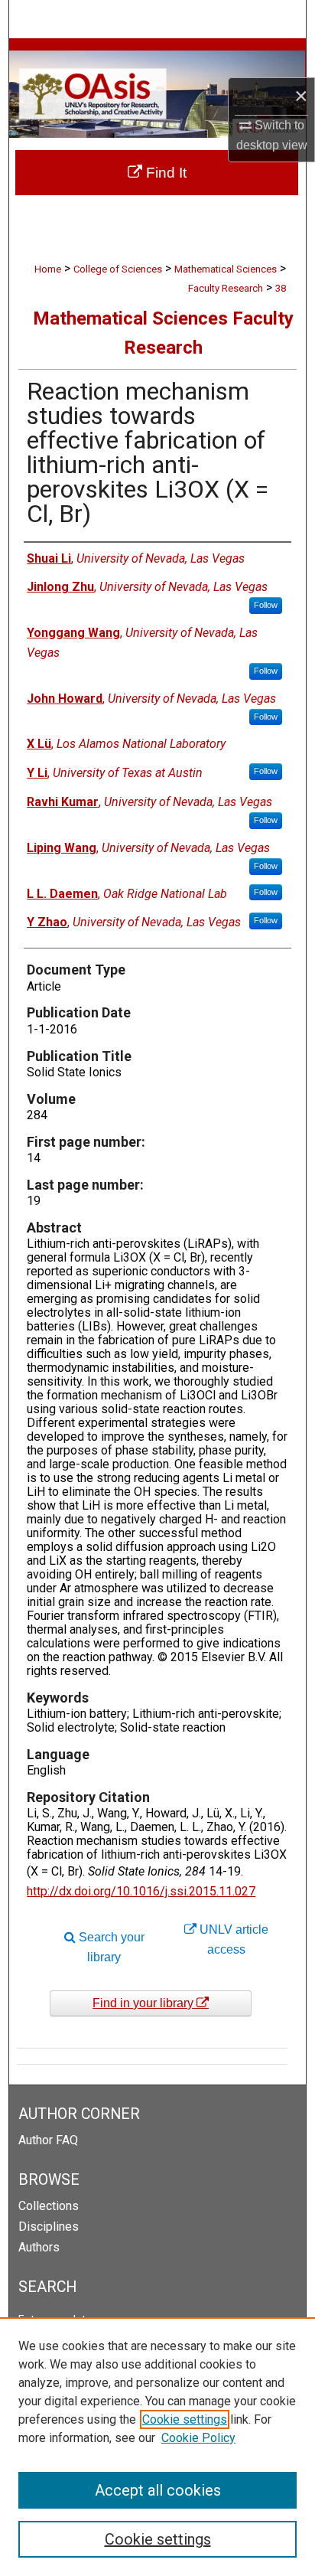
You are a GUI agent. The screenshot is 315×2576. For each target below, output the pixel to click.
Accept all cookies (158, 2490)
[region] (157, 2447)
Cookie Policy (198, 2438)
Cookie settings (185, 2419)
